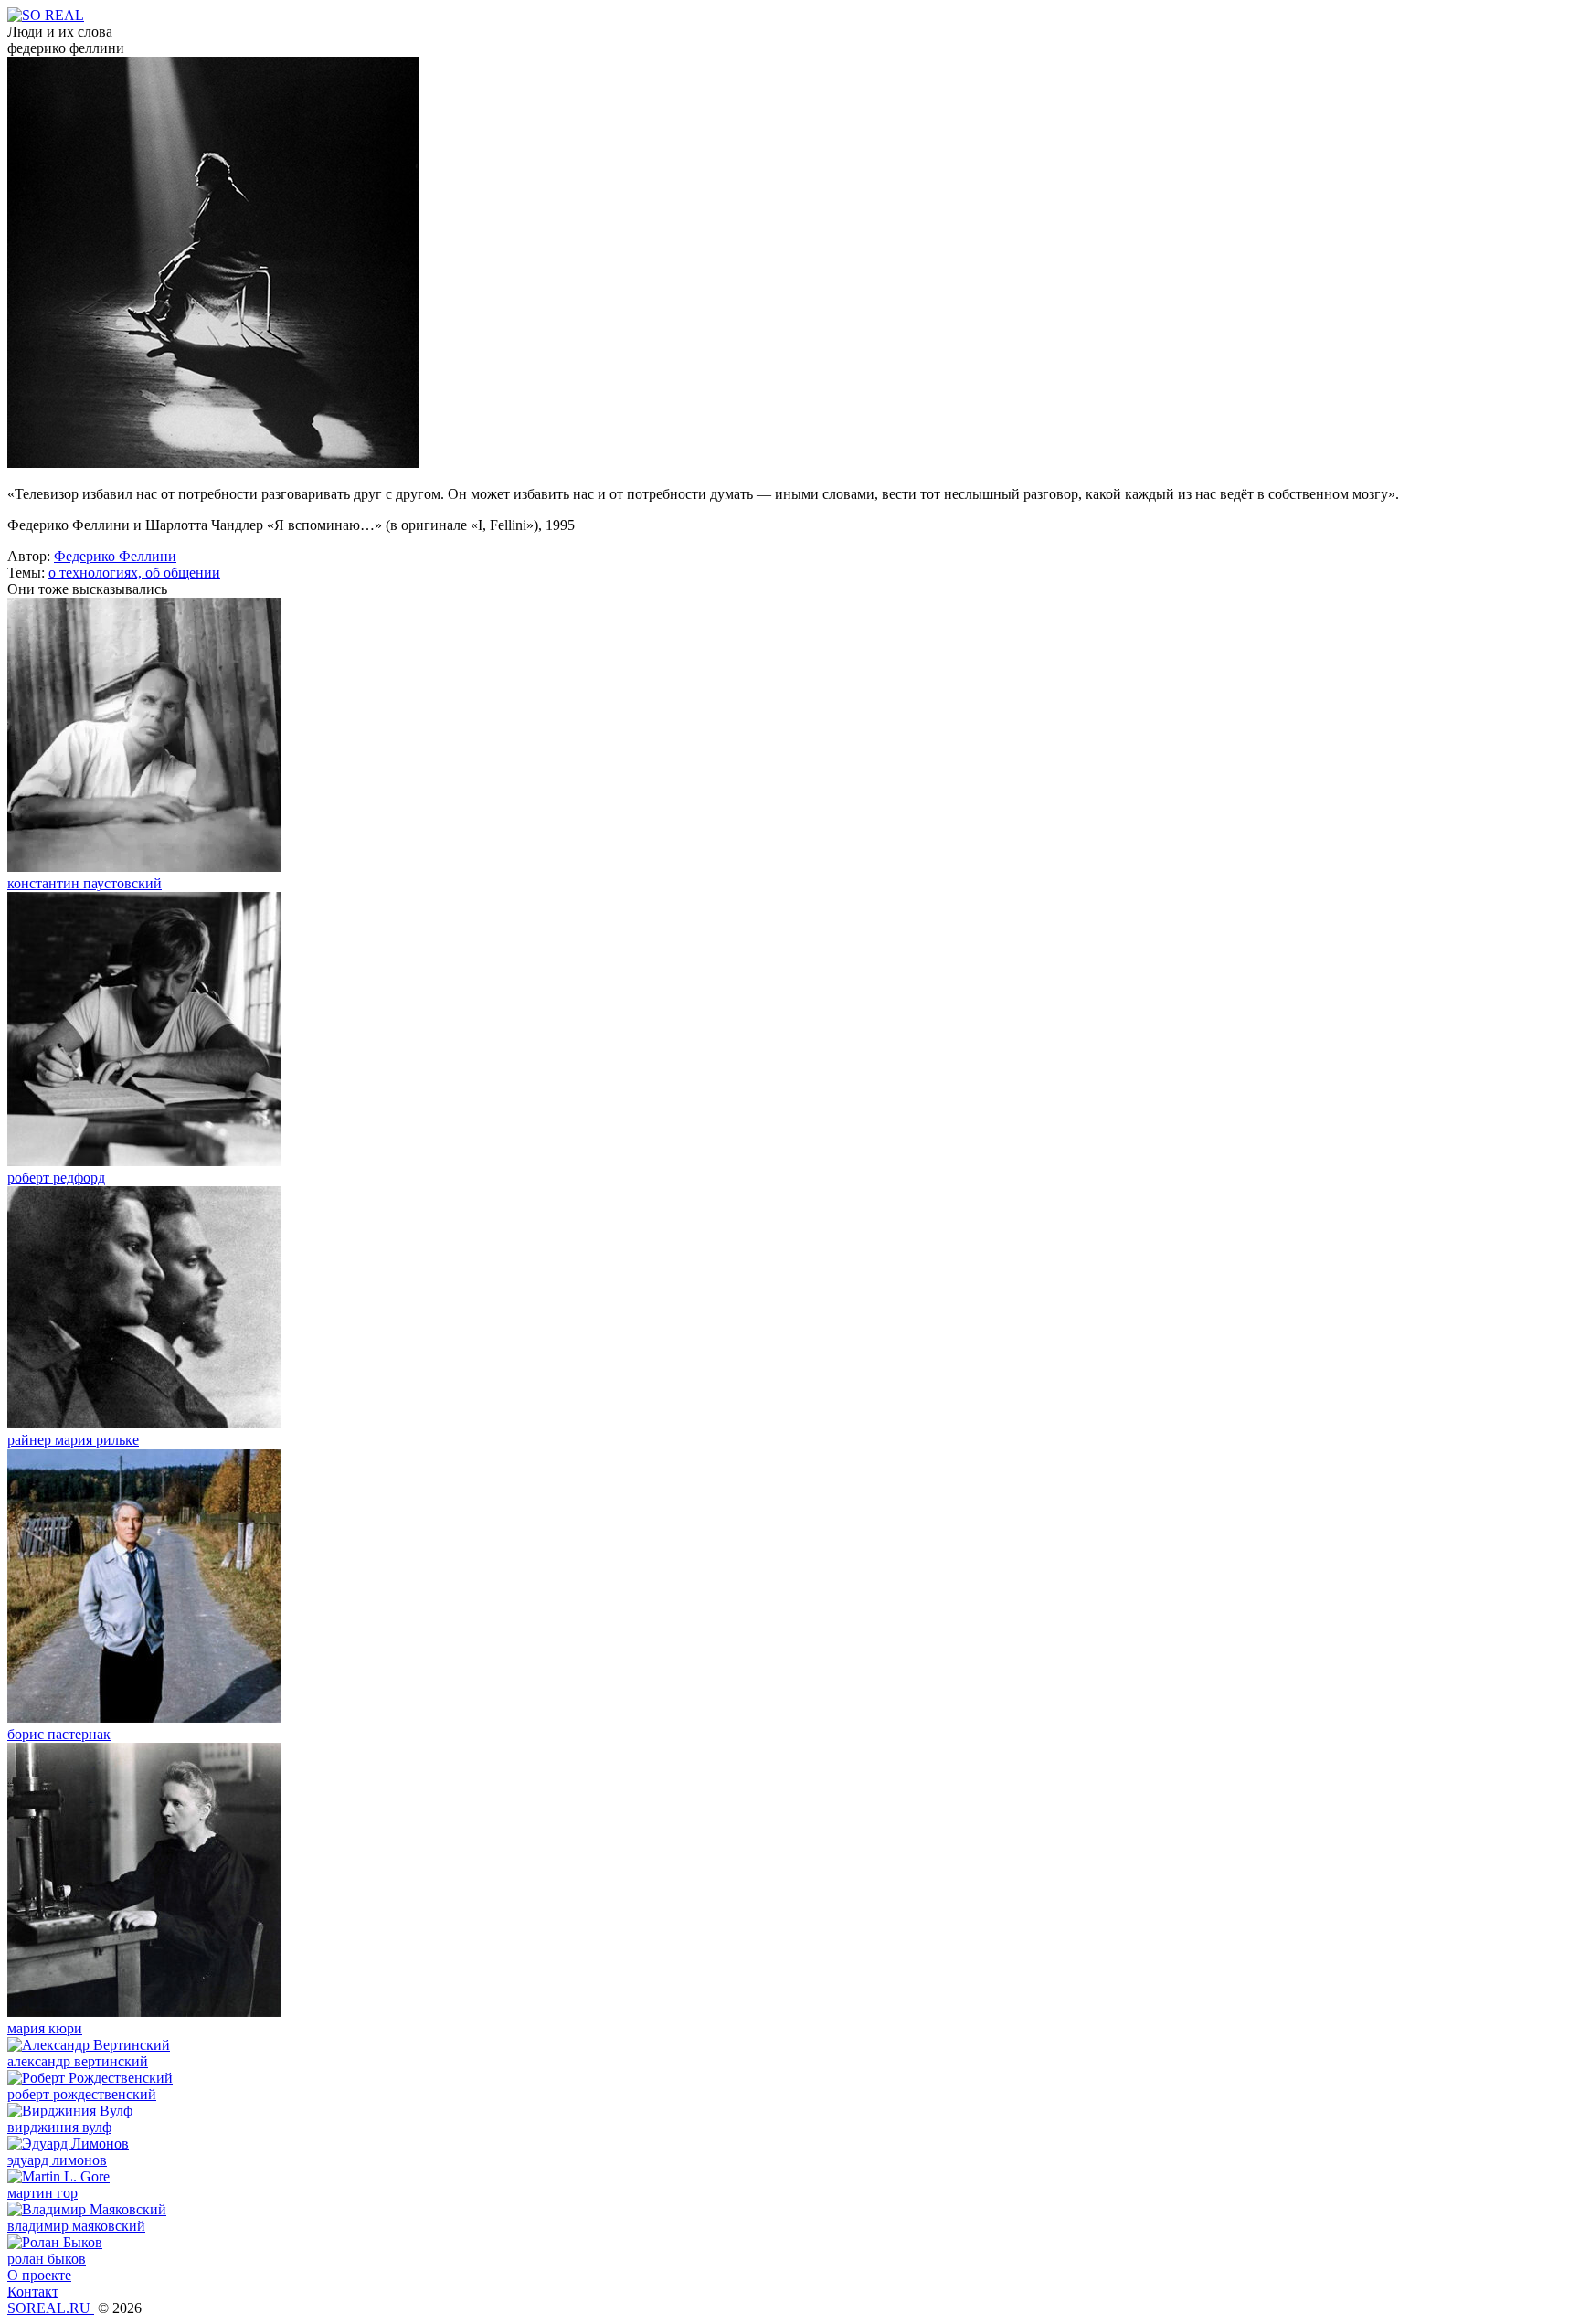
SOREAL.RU (51, 2308)
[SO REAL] (46, 15)
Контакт (33, 2292)
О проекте (39, 2275)
